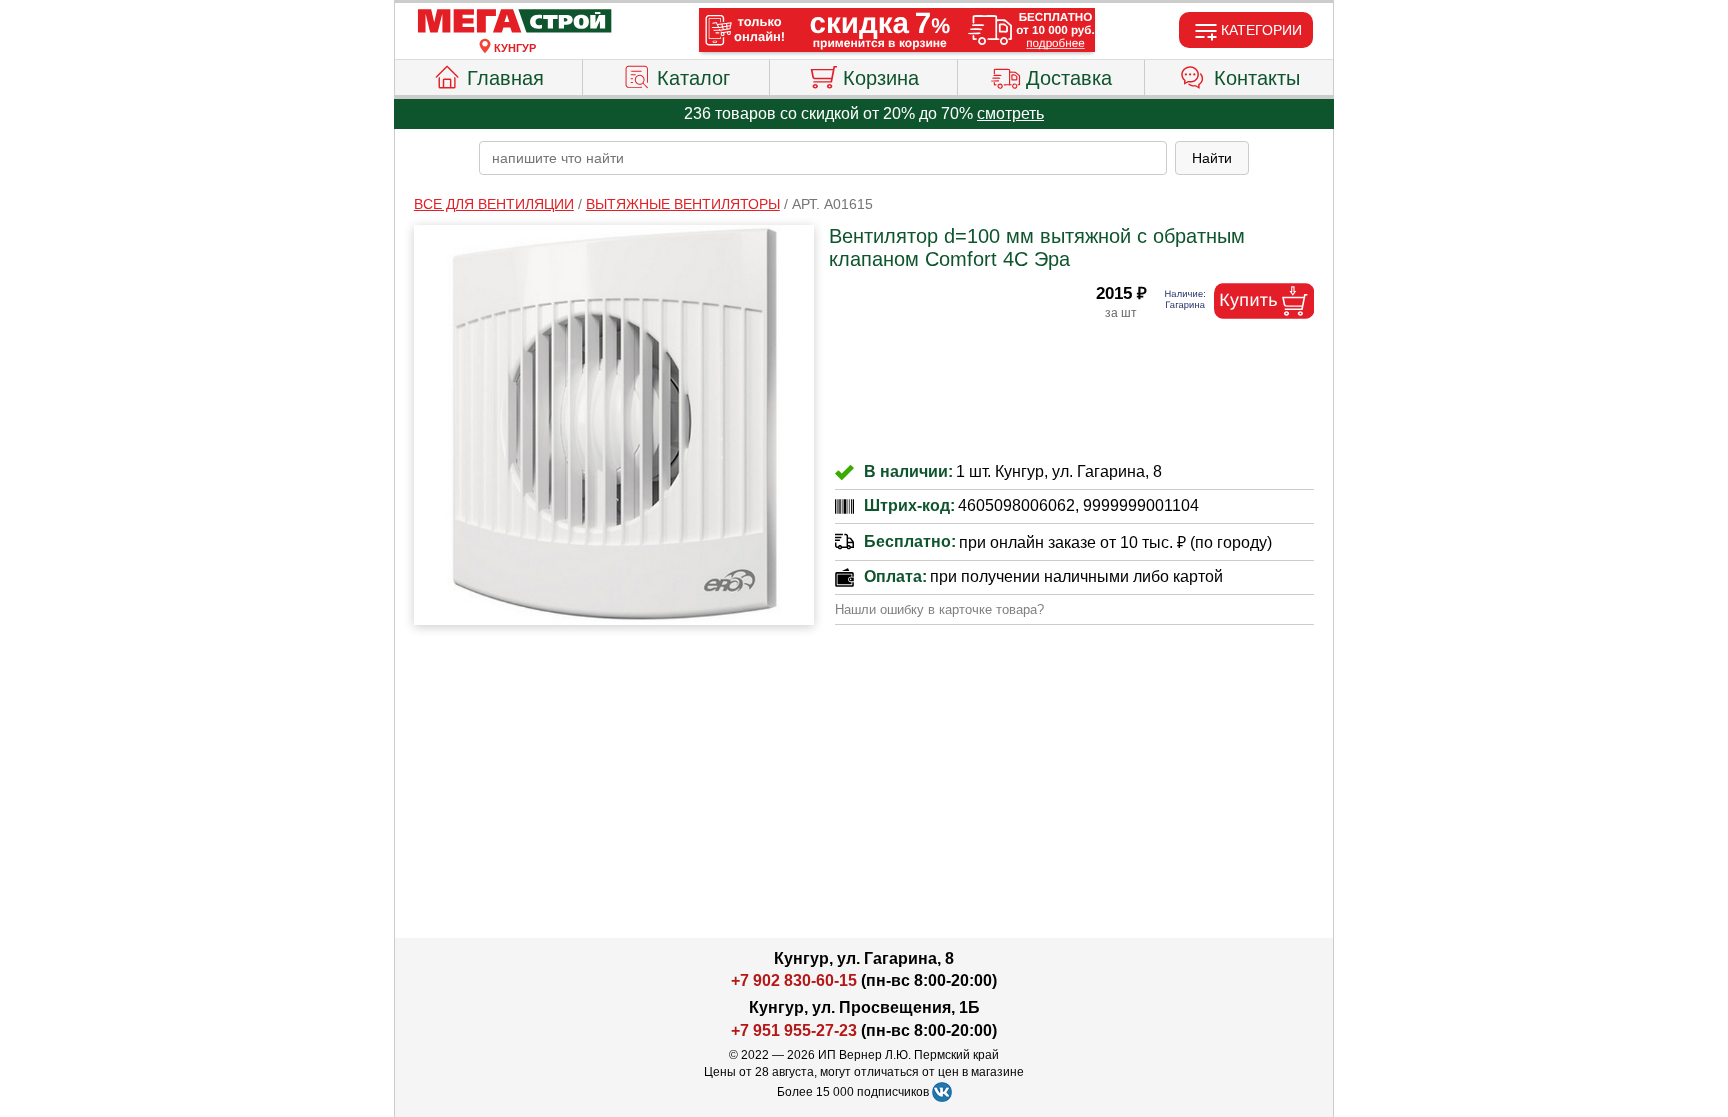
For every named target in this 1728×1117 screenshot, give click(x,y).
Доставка (1069, 78)
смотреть (1010, 113)
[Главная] (515, 22)
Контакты (1257, 78)
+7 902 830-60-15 (794, 980)
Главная (505, 78)
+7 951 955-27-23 (794, 1030)
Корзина (881, 78)
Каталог (693, 78)
